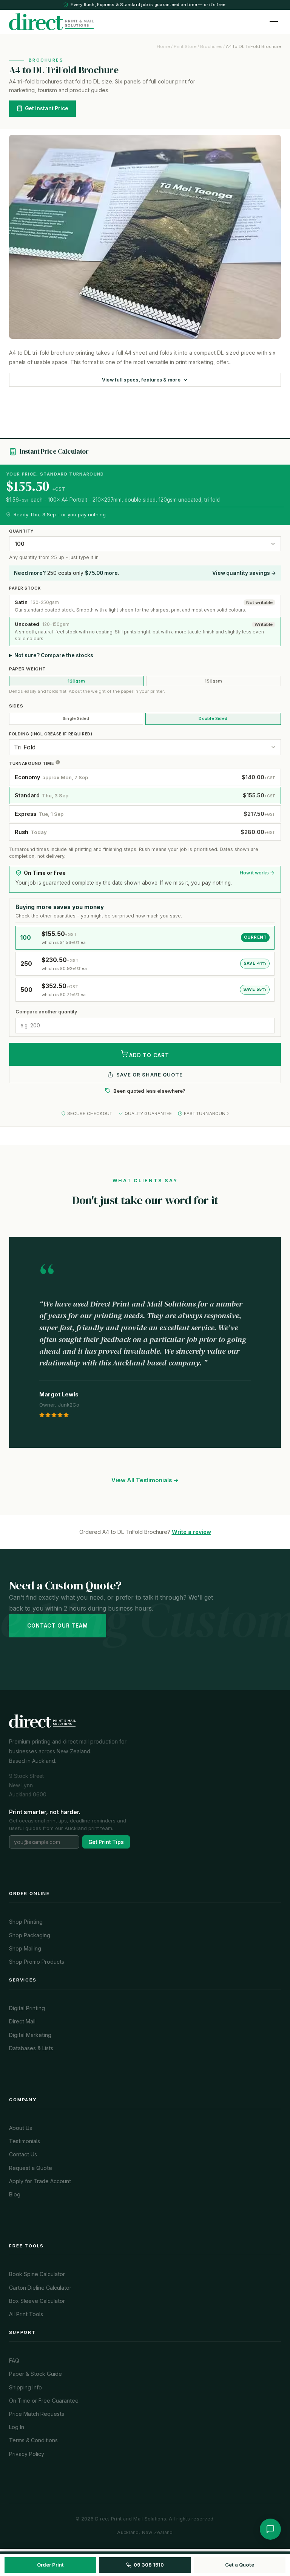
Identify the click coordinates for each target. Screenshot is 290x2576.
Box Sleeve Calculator (37, 2301)
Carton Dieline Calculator (40, 2288)
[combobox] (137, 544)
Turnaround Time (32, 763)
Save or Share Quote (150, 1075)
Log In (17, 2427)
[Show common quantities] (273, 544)
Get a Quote (240, 2565)
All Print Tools (26, 2314)
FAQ (14, 2361)
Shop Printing (26, 1922)
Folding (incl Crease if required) (51, 734)
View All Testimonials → (145, 1480)
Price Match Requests (37, 2414)
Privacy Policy (27, 2454)
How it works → (257, 873)
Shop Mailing (25, 1948)
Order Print (50, 2565)
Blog (15, 2194)
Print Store (185, 46)
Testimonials (25, 2141)
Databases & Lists (31, 2048)
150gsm (213, 681)
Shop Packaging (30, 1935)
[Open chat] (270, 2529)
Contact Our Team (58, 1626)
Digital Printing (27, 2008)
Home (163, 46)
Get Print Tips (106, 1842)
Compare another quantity (46, 1012)
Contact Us (23, 2154)
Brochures (211, 46)
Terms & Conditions (33, 2440)
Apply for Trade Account (40, 2181)
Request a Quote (31, 2168)
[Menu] (274, 22)
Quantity (21, 531)
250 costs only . (66, 573)
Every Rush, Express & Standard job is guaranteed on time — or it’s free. (149, 5)
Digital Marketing (30, 2035)
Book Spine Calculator (37, 2274)
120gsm (76, 681)
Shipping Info (25, 2387)
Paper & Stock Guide (35, 2374)
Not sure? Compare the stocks (54, 655)
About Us (21, 2128)
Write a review (191, 1532)
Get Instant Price (47, 108)
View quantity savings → (244, 573)
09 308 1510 (149, 2565)
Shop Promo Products (37, 1962)
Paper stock (25, 588)
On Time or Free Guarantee (44, 2401)
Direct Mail (22, 2021)
